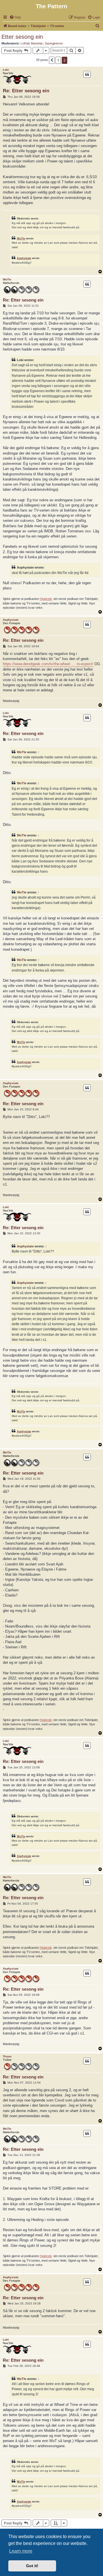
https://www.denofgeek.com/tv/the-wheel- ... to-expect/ (48, 664)
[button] (52, 60)
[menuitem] (15, 17)
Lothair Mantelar (32, 43)
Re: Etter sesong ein (26, 91)
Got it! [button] (32, 2566)
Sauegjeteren (54, 43)
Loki (6, 70)
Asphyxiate (24, 258)
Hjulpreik (46, 599)
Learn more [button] (21, 2551)
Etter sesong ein (22, 37)
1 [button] (58, 60)
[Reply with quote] (87, 74)
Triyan (7, 2056)
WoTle (21, 238)
